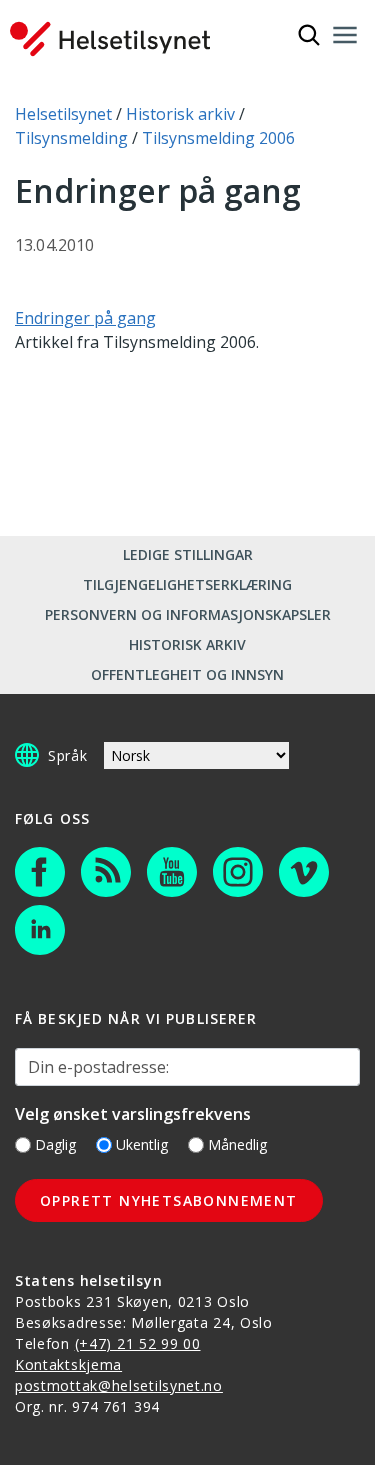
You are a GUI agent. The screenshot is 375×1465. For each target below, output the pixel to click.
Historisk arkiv (187, 644)
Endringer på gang (85, 318)
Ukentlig (142, 1144)
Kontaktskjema (68, 1364)
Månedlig (237, 1144)
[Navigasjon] (345, 35)
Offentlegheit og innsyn (187, 674)
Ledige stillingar (188, 554)
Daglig (55, 1144)
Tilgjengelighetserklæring (187, 584)
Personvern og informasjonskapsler (188, 614)
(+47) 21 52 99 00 (138, 1343)
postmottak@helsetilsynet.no (119, 1385)
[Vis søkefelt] (309, 35)
